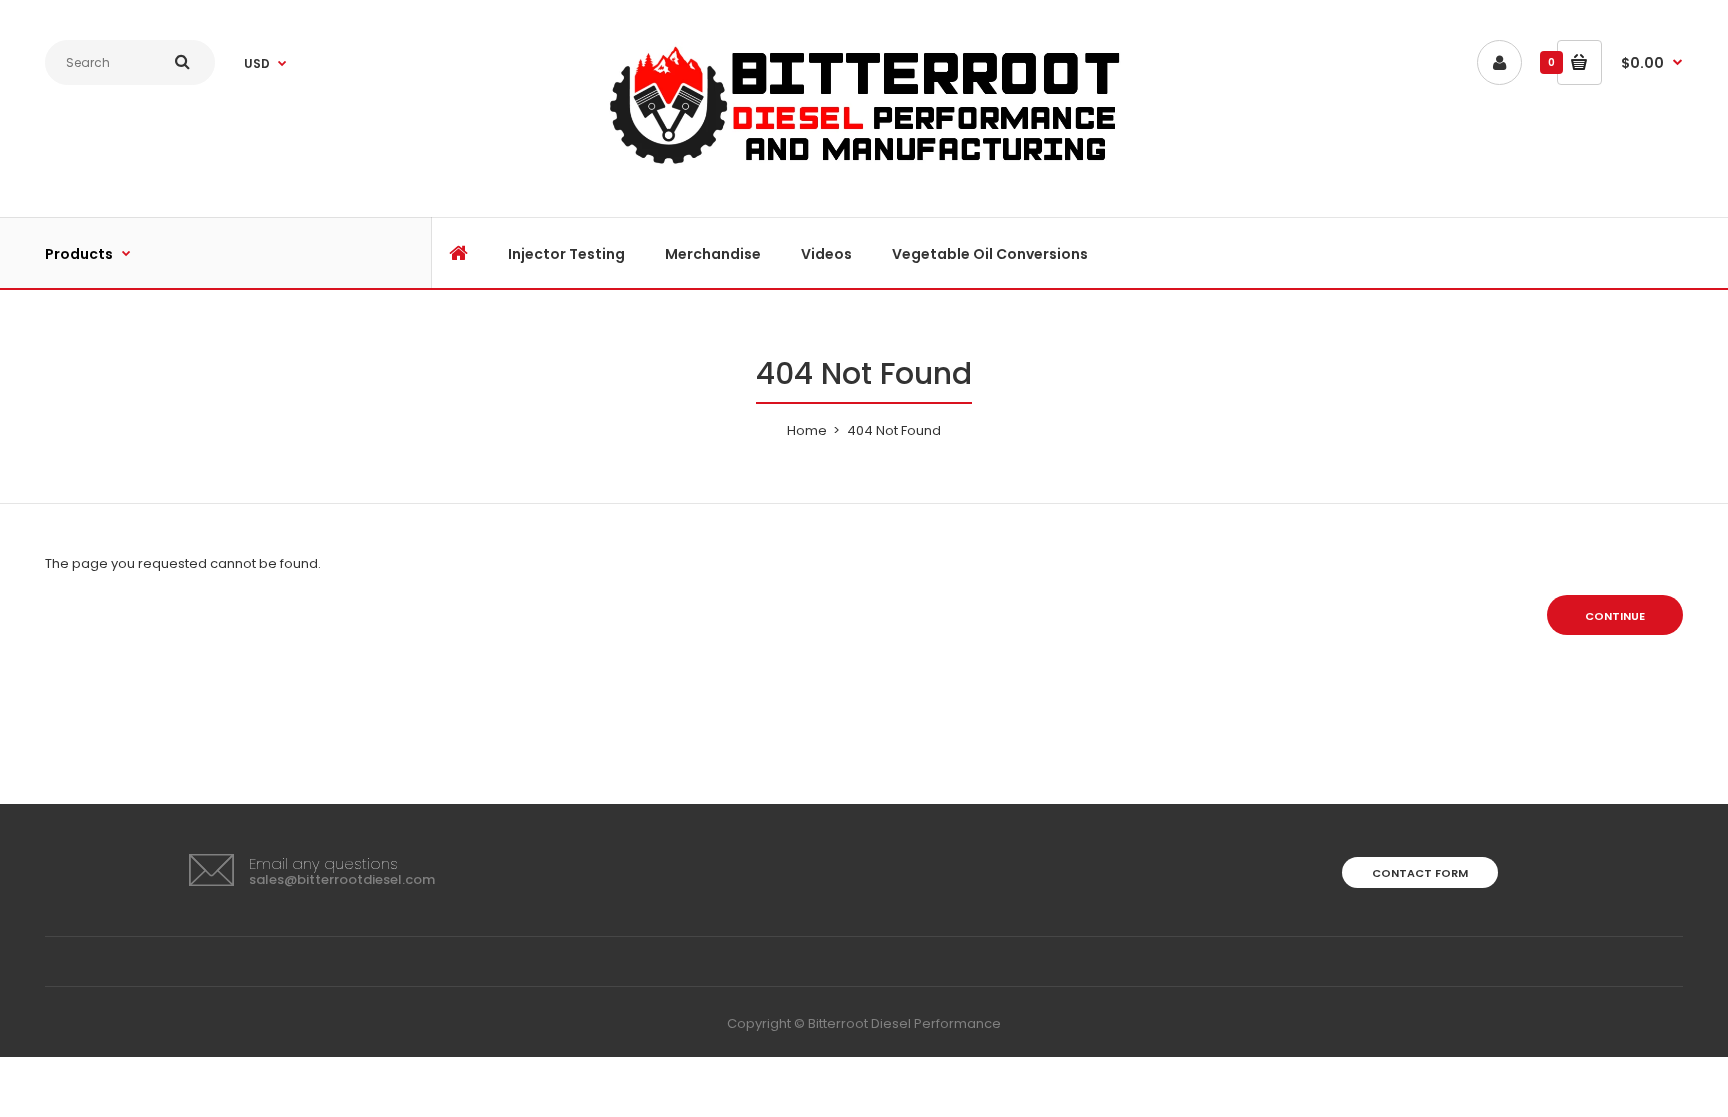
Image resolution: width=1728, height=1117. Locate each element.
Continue (1615, 616)
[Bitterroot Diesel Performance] (864, 165)
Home (807, 430)
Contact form (1420, 873)
